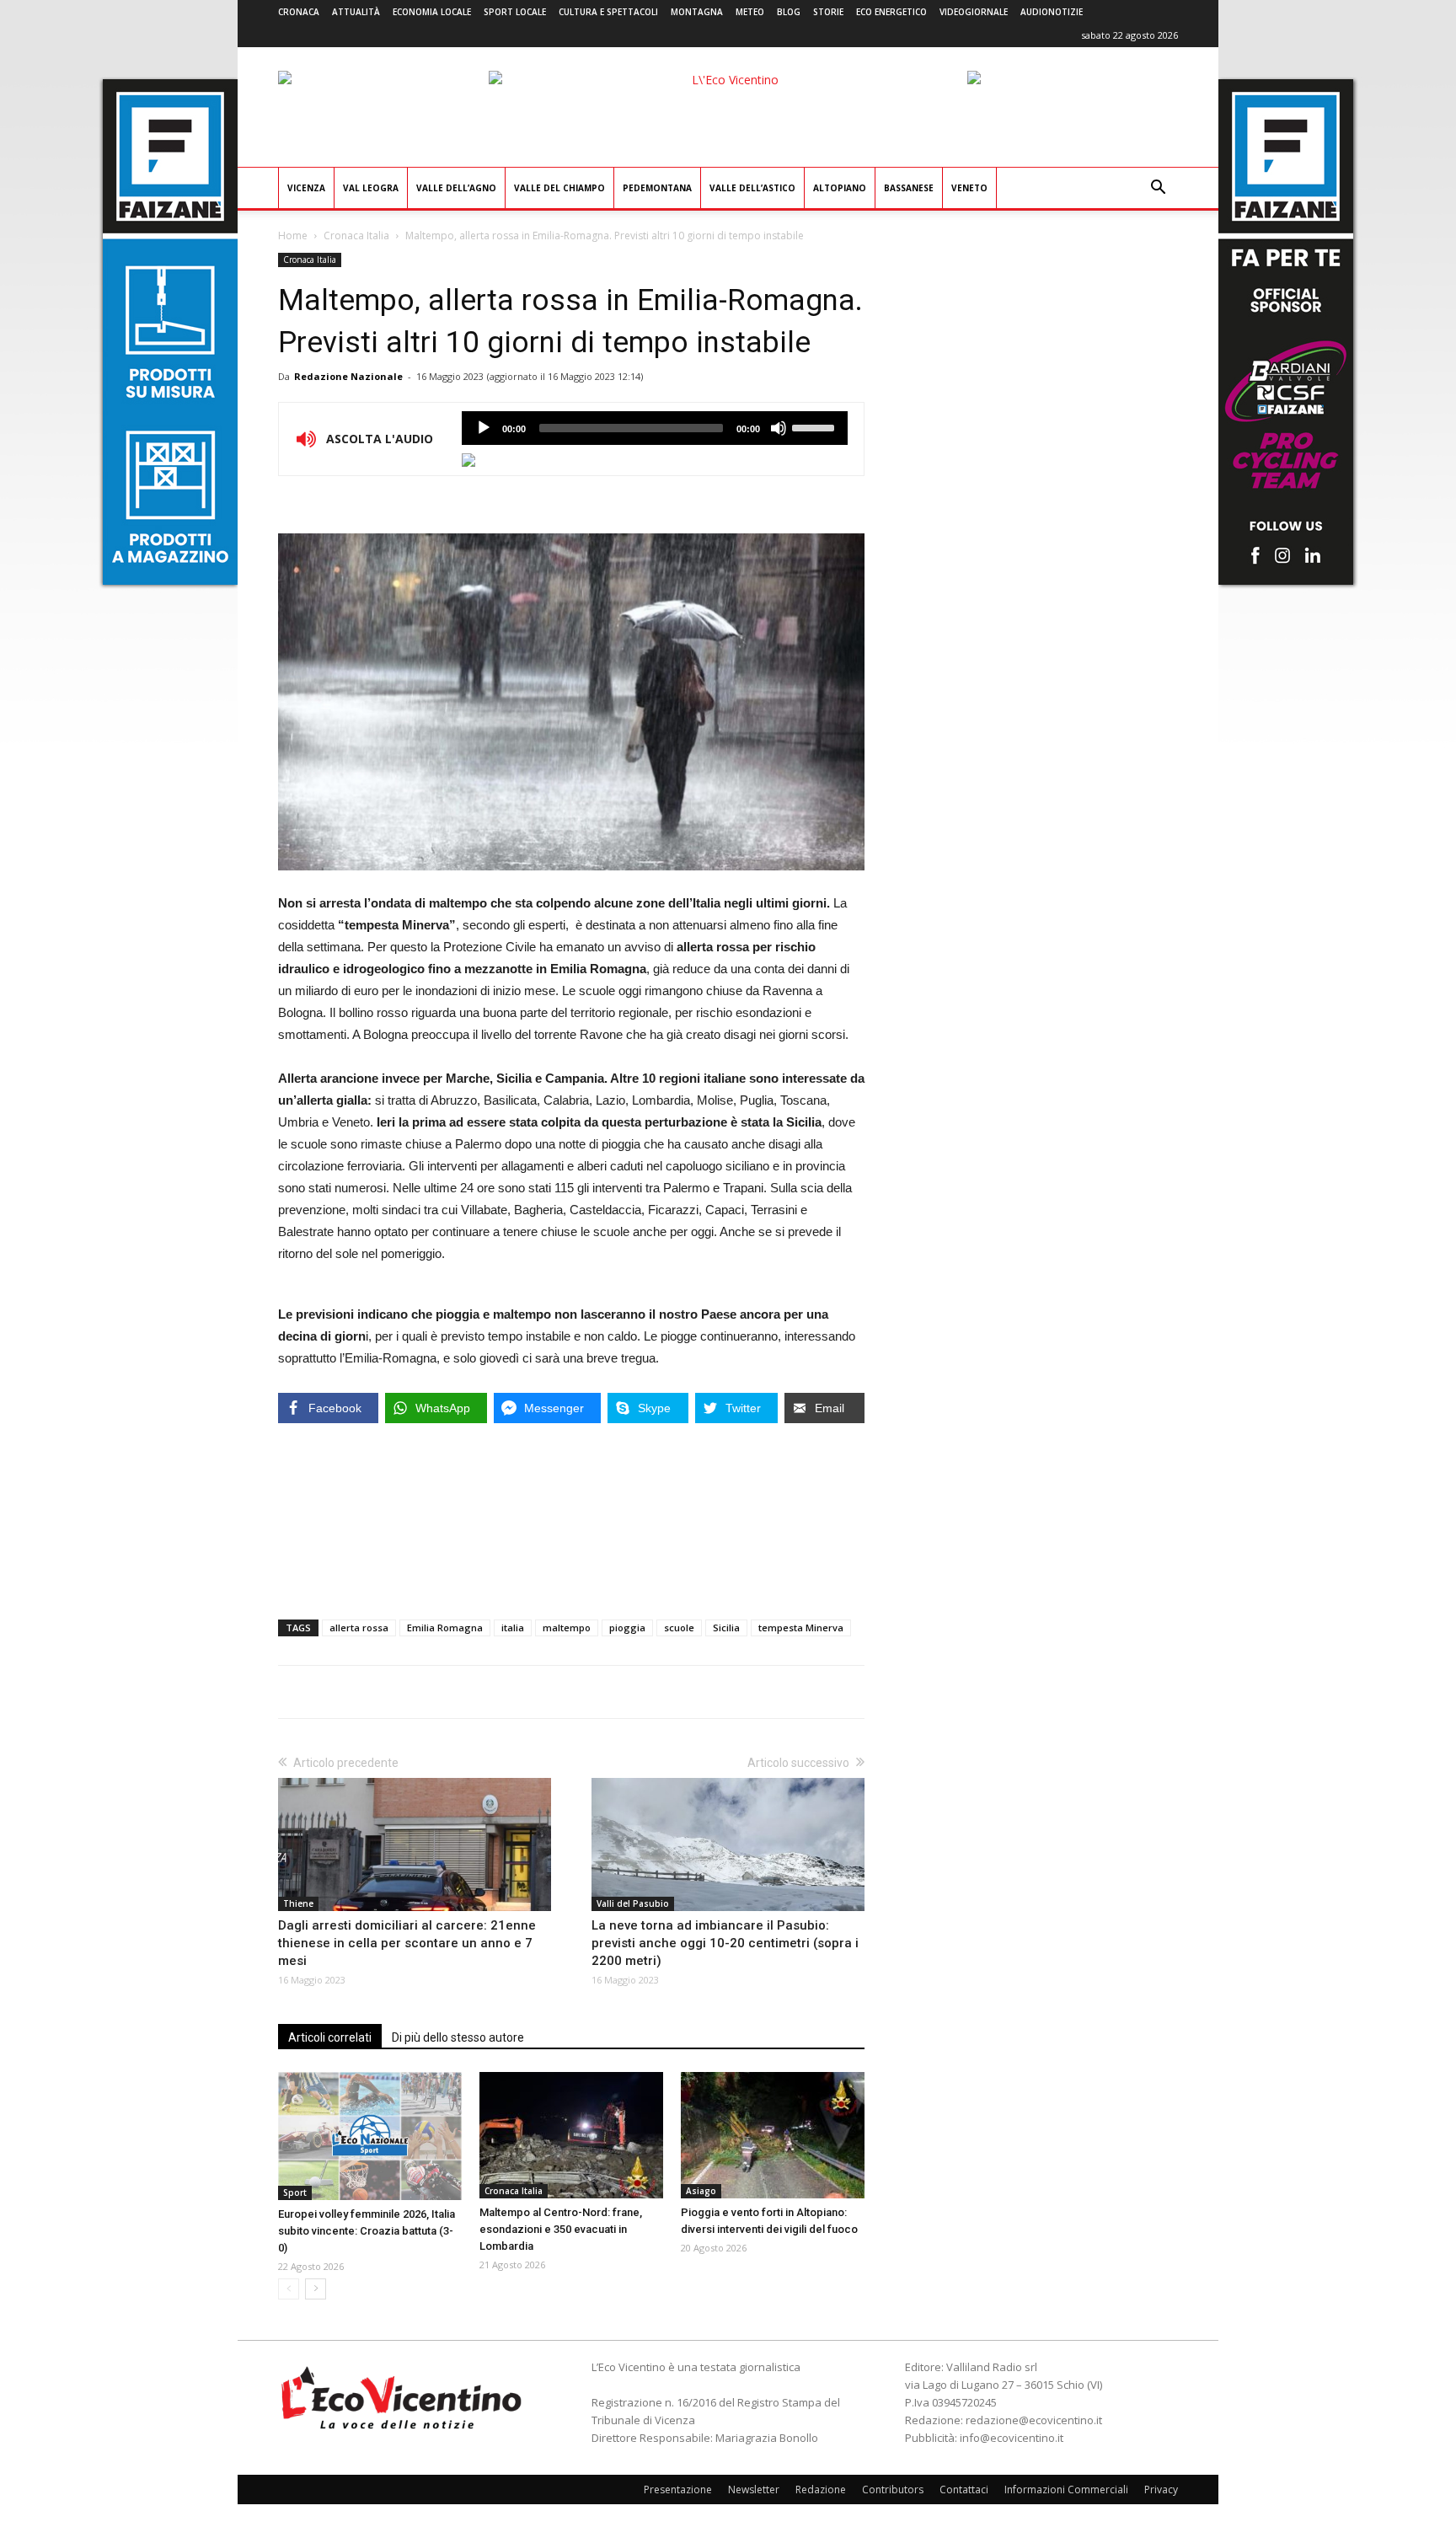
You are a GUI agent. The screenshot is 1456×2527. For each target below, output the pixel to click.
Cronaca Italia (356, 236)
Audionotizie (1052, 12)
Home (293, 236)
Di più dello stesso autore (458, 2037)
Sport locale (515, 12)
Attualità (356, 12)
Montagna (697, 12)
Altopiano (840, 188)
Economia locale (432, 12)
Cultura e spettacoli (608, 12)
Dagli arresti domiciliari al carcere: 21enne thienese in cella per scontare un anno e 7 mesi (407, 1943)
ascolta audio (484, 428)
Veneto (969, 188)
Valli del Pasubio (633, 1903)
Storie (828, 12)
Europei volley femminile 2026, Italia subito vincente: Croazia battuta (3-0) (367, 2231)
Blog (789, 12)
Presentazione (678, 2490)
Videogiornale (974, 12)
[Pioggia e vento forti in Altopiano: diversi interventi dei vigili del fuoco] (773, 2135)
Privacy (1161, 2490)
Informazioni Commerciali (1066, 2490)
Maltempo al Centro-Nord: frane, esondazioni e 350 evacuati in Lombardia (561, 2229)
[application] (655, 428)
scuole (679, 1628)
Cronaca (299, 12)
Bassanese (909, 188)
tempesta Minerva (801, 1628)
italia (513, 1628)
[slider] (816, 426)
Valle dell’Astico (752, 188)
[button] (1158, 189)
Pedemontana (657, 188)
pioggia (627, 1628)
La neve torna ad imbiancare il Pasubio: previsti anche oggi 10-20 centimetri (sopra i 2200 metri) (725, 1943)
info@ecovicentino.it (1012, 2438)
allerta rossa (359, 1628)
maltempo (567, 1628)
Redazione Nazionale (348, 376)
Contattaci (964, 2490)
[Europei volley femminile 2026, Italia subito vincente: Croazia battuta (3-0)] (370, 2136)
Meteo (750, 12)
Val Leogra (371, 188)
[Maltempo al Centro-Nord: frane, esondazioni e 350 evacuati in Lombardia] (571, 2135)
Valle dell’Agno (456, 188)
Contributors (893, 2490)
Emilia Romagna (445, 1628)
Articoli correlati (330, 2037)
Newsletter (754, 2490)
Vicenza (306, 188)
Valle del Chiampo (559, 188)
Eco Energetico (891, 12)
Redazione (821, 2490)
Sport (295, 2192)
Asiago (701, 2191)
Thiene (298, 1903)
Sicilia (726, 1628)
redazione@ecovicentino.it (1034, 2420)
